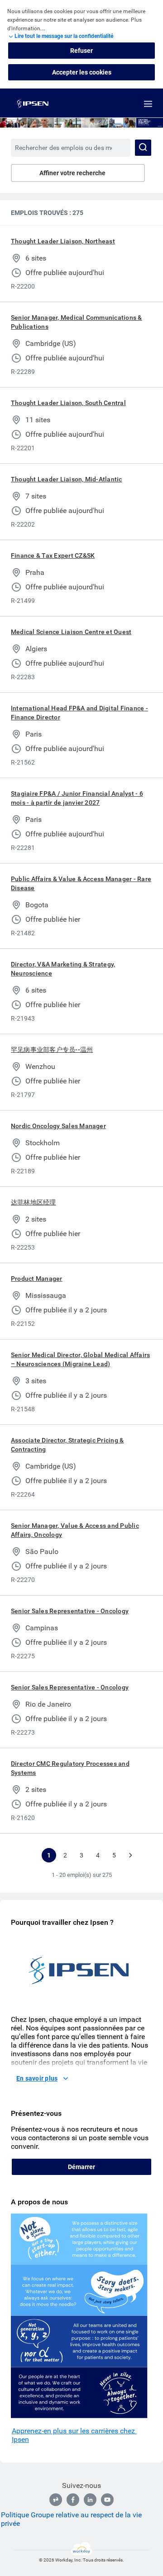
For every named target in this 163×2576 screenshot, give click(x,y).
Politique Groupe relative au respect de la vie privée (71, 2519)
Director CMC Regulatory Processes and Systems (70, 1768)
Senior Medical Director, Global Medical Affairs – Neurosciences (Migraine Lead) (80, 1359)
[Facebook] (73, 2500)
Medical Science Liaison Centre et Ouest (71, 632)
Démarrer (81, 2167)
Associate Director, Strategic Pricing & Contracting (67, 1445)
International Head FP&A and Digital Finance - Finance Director (79, 713)
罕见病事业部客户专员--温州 (52, 1050)
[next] (130, 1855)
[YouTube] (107, 2500)
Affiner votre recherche (72, 173)
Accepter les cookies (82, 72)
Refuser (81, 51)
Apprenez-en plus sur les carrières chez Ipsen (74, 2435)
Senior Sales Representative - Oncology (70, 1611)
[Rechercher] (143, 148)
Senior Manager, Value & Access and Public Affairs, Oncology (75, 1530)
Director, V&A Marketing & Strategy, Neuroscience (63, 969)
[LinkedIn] (90, 2500)
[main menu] (148, 104)
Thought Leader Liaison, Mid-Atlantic (67, 479)
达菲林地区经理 (34, 1202)
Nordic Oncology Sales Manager (58, 1126)
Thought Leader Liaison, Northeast (63, 241)
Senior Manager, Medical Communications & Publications (77, 322)
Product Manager (37, 1279)
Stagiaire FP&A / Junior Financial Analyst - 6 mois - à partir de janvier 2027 (77, 798)
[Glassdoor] (56, 2500)
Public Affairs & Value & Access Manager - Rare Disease (81, 883)
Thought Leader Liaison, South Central (68, 403)
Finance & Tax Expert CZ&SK (53, 555)
